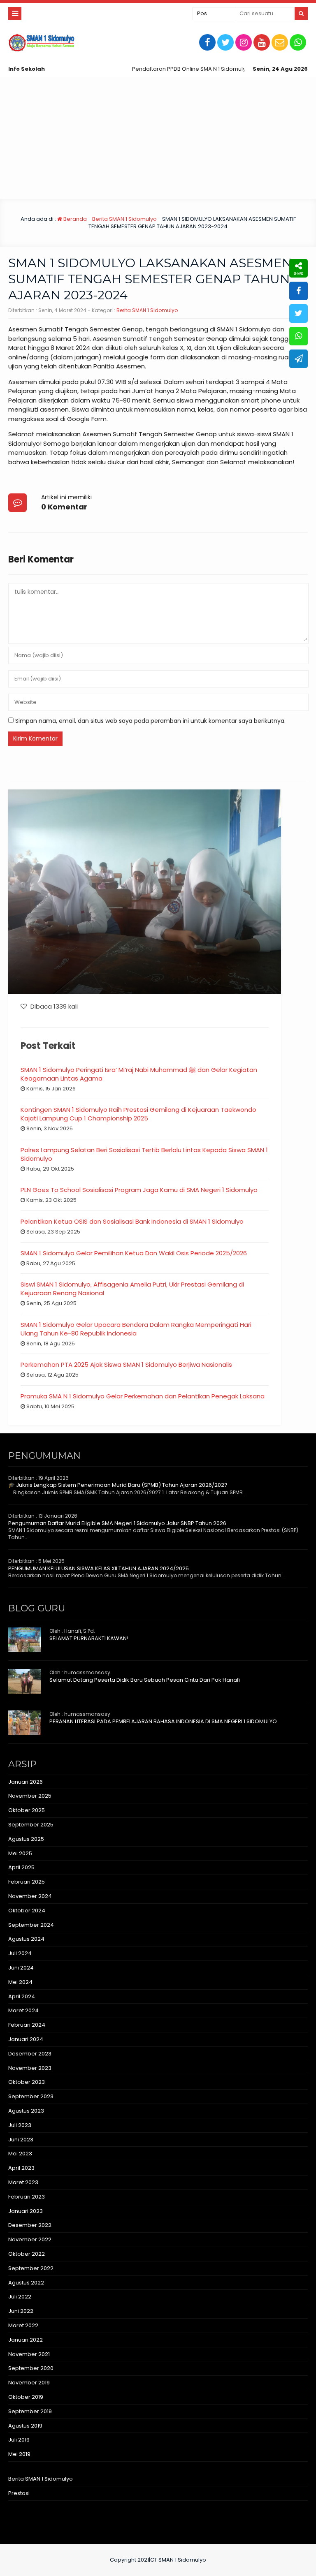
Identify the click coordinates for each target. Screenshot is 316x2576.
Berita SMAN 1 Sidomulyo (124, 219)
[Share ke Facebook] (299, 291)
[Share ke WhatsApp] (299, 336)
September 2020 (31, 2368)
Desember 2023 (30, 2054)
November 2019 (29, 2383)
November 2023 (30, 2068)
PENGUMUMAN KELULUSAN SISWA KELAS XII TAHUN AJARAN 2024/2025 (99, 1568)
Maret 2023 (23, 2182)
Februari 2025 (27, 1882)
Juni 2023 (21, 2140)
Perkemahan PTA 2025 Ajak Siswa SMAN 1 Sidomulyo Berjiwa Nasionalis (126, 1364)
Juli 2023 (20, 2125)
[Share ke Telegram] (299, 359)
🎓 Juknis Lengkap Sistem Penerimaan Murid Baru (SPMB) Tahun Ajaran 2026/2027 (118, 1485)
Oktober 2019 (26, 2397)
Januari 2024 (26, 2039)
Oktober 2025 (27, 1810)
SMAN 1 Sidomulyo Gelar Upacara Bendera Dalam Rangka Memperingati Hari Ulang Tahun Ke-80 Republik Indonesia (136, 1329)
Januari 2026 (26, 1782)
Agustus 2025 (26, 1839)
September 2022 (31, 2268)
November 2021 (29, 2354)
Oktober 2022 (27, 2254)
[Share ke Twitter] (299, 314)
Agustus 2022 (26, 2283)
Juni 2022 (21, 2311)
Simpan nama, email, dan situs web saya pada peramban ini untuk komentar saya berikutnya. (150, 721)
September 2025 (31, 1825)
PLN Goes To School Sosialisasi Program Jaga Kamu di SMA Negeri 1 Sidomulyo (139, 1190)
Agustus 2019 (25, 2426)
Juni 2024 (21, 1968)
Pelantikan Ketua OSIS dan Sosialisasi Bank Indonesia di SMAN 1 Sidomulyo (132, 1221)
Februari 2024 (27, 2025)
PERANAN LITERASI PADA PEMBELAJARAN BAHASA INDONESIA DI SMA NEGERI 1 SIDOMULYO (163, 1721)
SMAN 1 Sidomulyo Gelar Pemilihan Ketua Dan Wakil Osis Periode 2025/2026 (134, 1253)
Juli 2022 (20, 2297)
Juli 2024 (20, 1953)
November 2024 (30, 1896)
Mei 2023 (20, 2154)
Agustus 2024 (26, 1939)
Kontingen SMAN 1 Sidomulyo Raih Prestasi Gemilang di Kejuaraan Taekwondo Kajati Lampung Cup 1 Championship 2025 (138, 1114)
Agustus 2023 (26, 2111)
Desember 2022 (30, 2225)
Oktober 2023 (27, 2082)
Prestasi (19, 2493)
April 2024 (22, 1996)
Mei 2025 (20, 1853)
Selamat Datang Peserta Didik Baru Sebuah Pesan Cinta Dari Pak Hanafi (145, 1680)
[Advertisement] (158, 138)
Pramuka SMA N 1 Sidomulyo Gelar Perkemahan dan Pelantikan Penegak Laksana (143, 1396)
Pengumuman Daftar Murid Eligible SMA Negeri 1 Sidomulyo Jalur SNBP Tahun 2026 (117, 1523)
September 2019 (30, 2411)
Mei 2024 (20, 1982)
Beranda (74, 219)
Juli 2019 (19, 2440)
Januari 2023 (26, 2211)
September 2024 (31, 1925)
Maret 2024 (23, 2010)
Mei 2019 (19, 2454)
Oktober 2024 (27, 1911)
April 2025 (21, 1867)
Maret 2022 (23, 2325)
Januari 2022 (26, 2340)
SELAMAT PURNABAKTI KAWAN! (89, 1638)
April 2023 (21, 2168)
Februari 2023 (27, 2197)
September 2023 (31, 2096)
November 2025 (30, 1796)
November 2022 (30, 2239)
